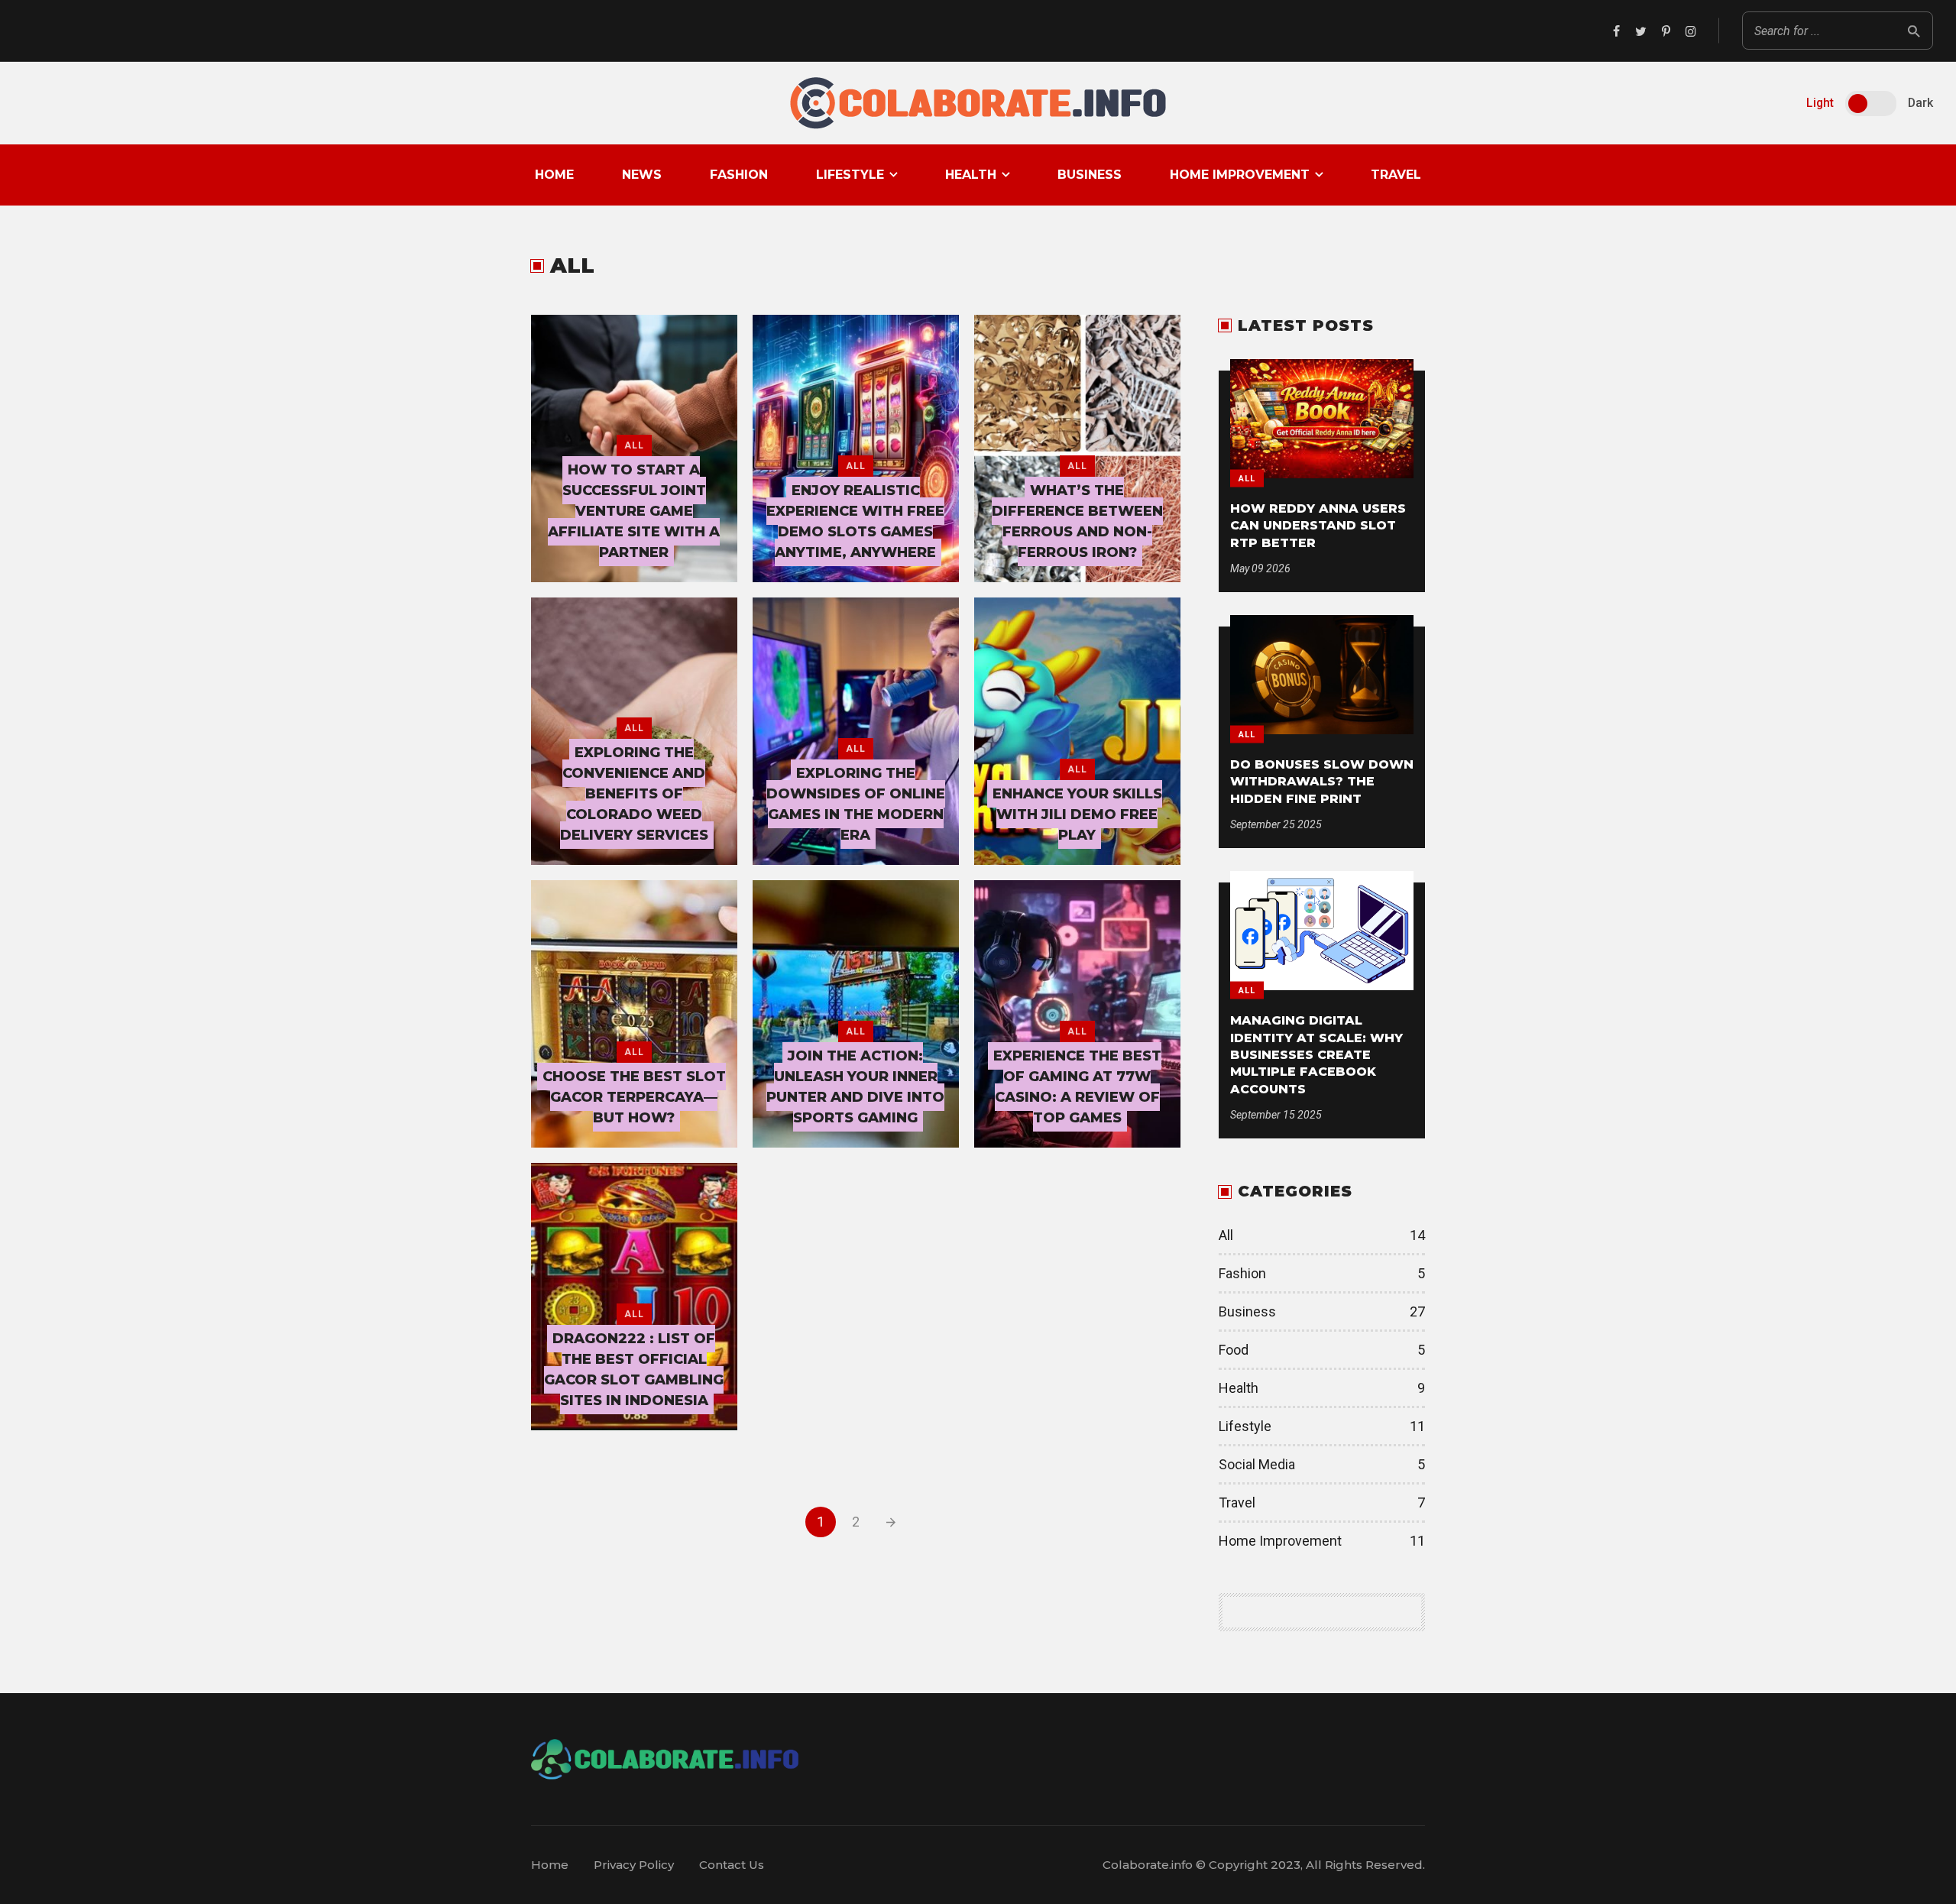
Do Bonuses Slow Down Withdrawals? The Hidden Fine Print (1322, 782)
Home (554, 175)
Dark (1920, 103)
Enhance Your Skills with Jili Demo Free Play (1077, 814)
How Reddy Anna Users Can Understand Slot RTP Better (1318, 526)
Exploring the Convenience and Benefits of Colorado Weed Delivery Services (634, 794)
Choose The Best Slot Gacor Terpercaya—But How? (634, 1097)
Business (1090, 175)
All (634, 445)
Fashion (739, 175)
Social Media (1322, 1464)
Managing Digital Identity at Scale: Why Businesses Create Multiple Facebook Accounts (1316, 1055)
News (642, 175)
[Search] (1914, 31)
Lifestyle (850, 175)
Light (1820, 103)
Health (971, 175)
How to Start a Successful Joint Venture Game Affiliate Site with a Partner (634, 511)
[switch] (1871, 104)
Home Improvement (1240, 175)
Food (1322, 1350)
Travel (1396, 175)
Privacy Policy (634, 1865)
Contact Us (732, 1865)
